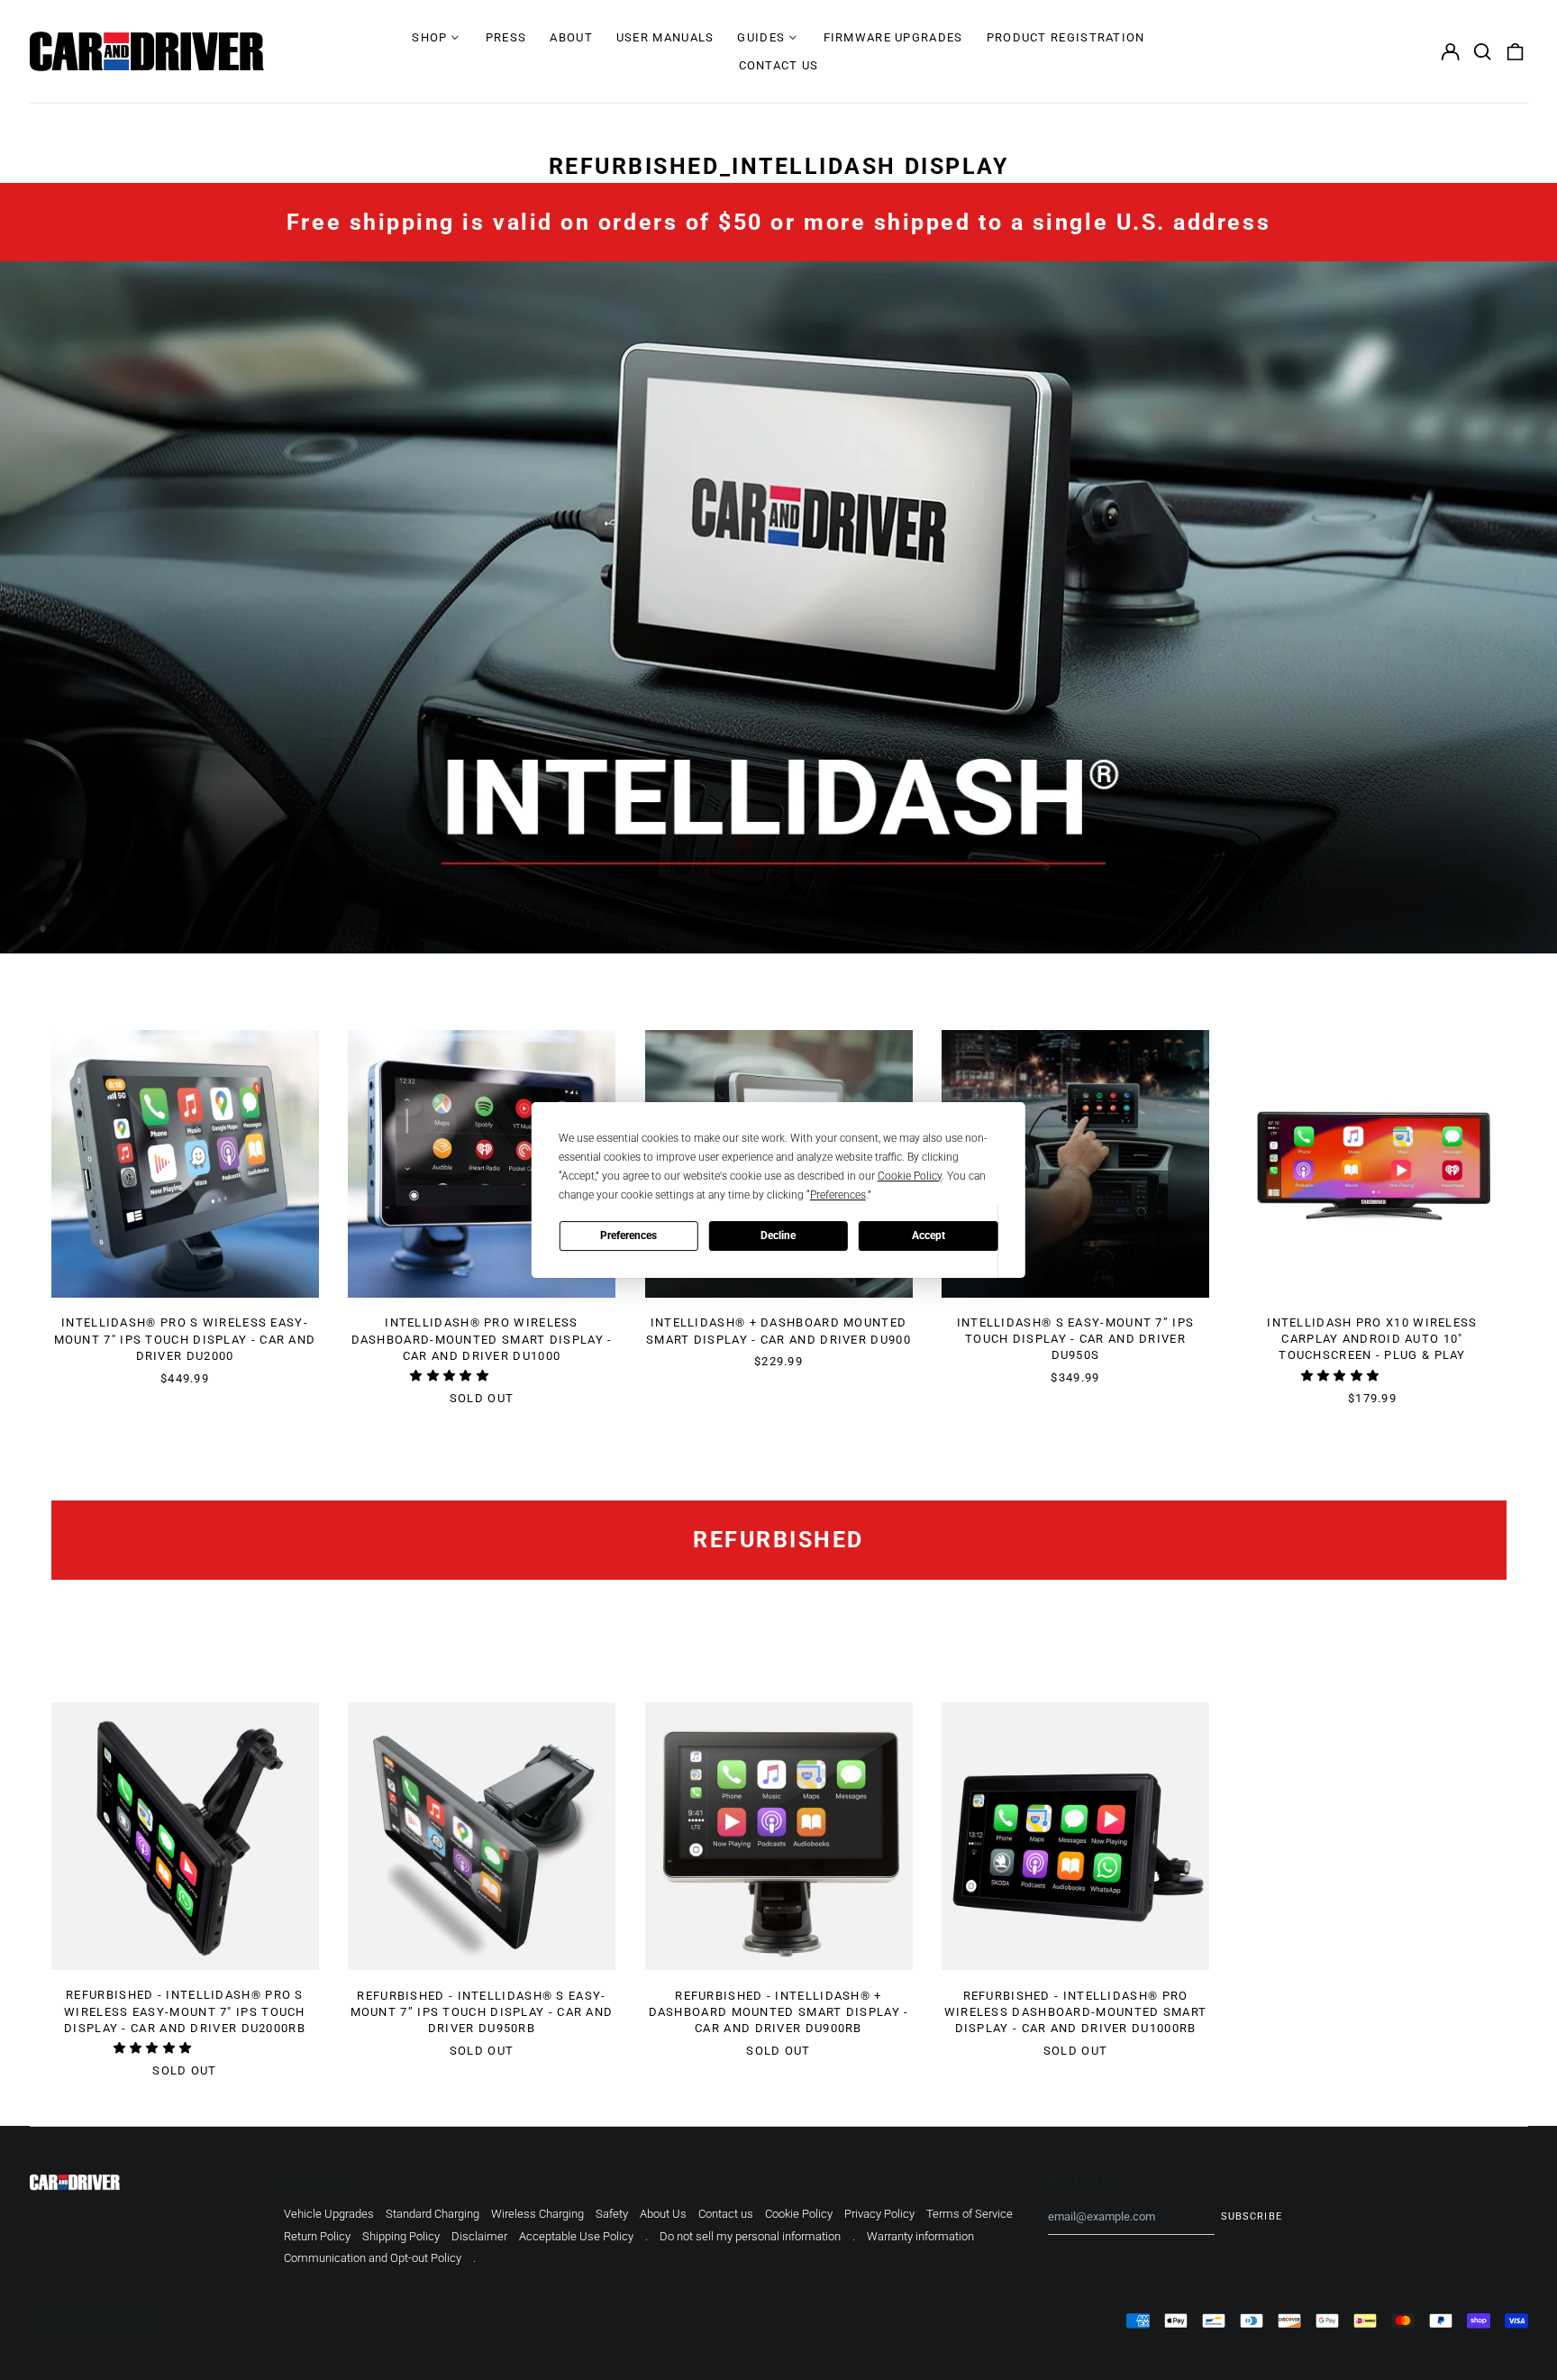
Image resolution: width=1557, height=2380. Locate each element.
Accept (929, 1236)
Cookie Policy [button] (910, 1176)
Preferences (628, 1236)
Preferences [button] (838, 1195)
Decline (778, 1236)
